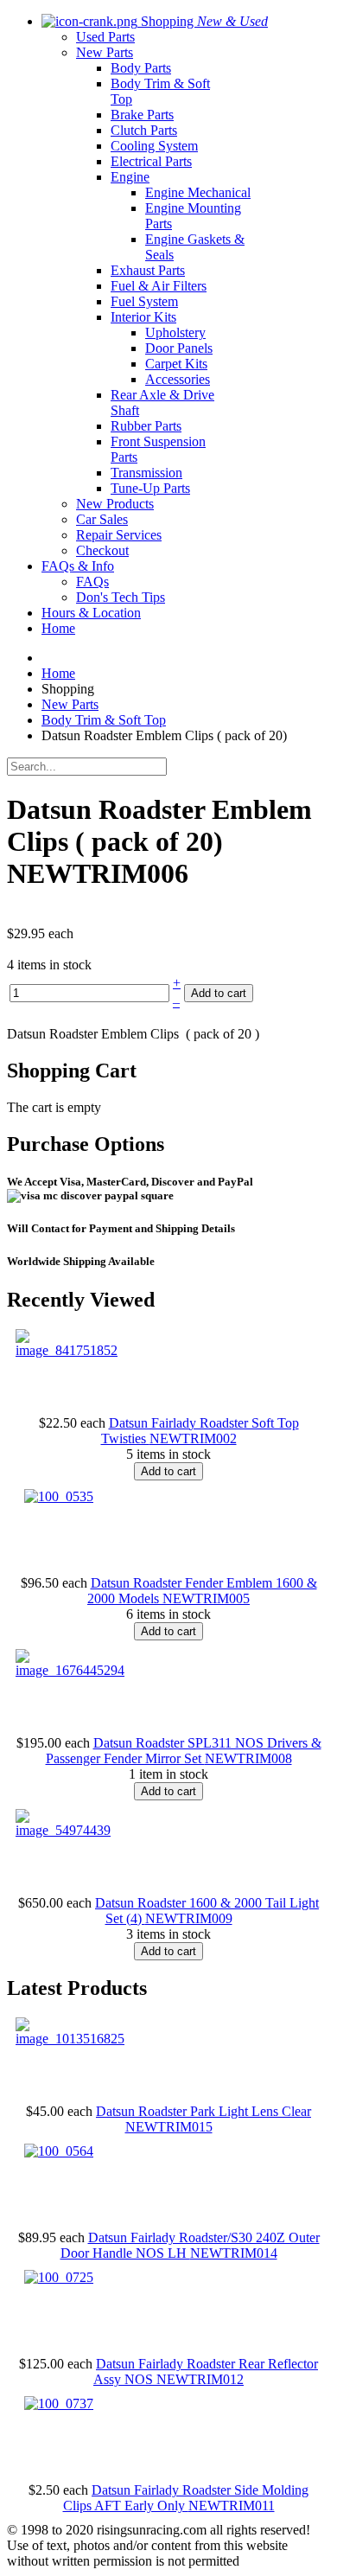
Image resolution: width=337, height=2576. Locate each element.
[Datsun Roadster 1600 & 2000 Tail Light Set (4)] (63, 1830)
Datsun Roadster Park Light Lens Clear (203, 2111)
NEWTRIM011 (232, 2506)
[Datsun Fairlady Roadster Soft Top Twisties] (67, 1350)
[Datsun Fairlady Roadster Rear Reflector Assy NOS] (59, 2277)
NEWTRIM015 (169, 2127)
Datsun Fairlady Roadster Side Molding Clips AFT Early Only (186, 2498)
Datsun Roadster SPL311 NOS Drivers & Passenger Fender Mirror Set (184, 1751)
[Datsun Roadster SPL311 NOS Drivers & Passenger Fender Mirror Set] (70, 1670)
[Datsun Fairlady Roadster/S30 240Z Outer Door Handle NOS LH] (59, 2151)
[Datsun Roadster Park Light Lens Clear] (70, 2039)
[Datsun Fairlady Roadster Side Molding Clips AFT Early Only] (59, 2403)
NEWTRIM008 (248, 1758)
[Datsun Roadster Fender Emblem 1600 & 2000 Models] (59, 1496)
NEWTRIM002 (193, 1438)
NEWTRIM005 (206, 1598)
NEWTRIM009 (189, 1918)
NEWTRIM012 (200, 2379)
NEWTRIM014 (234, 2253)
